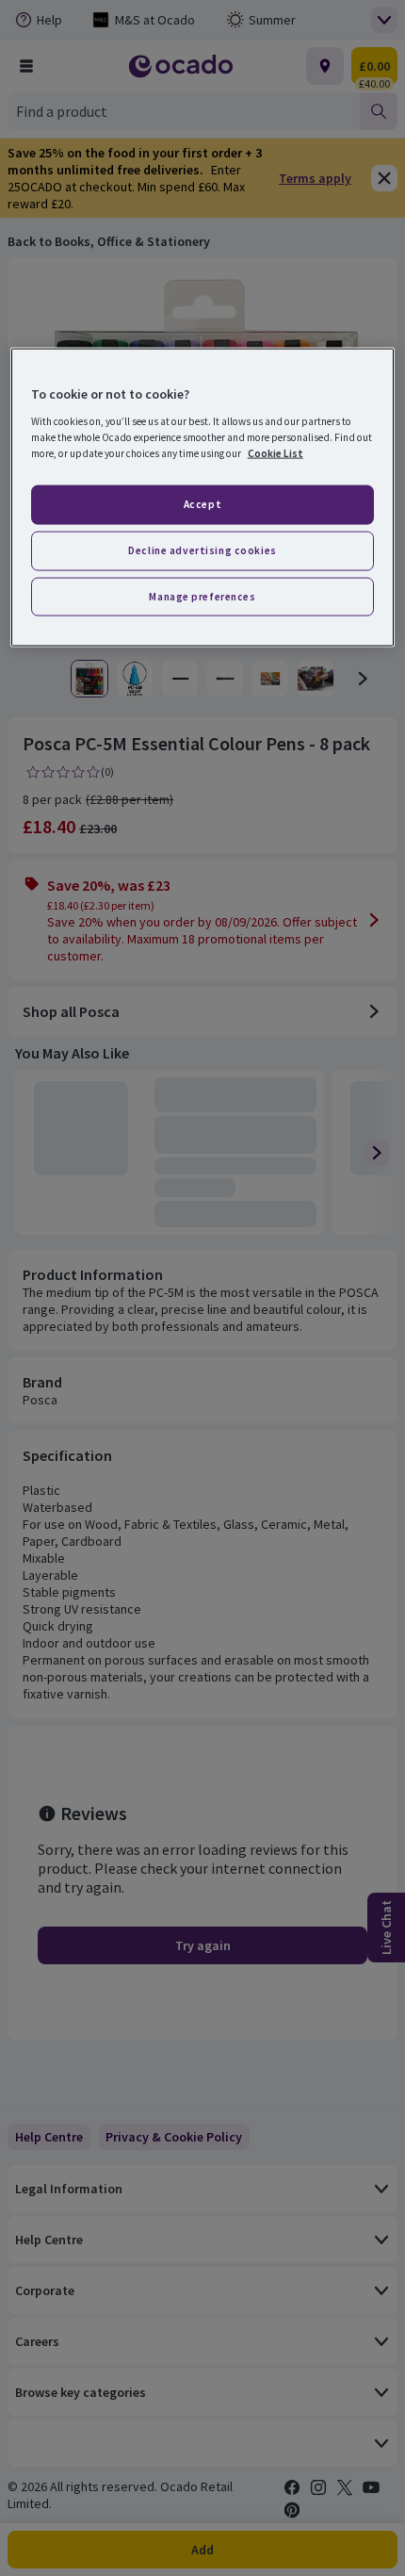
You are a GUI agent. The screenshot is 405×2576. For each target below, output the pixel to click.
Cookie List (275, 452)
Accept (202, 503)
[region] (203, 498)
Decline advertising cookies (202, 550)
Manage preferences (202, 596)
